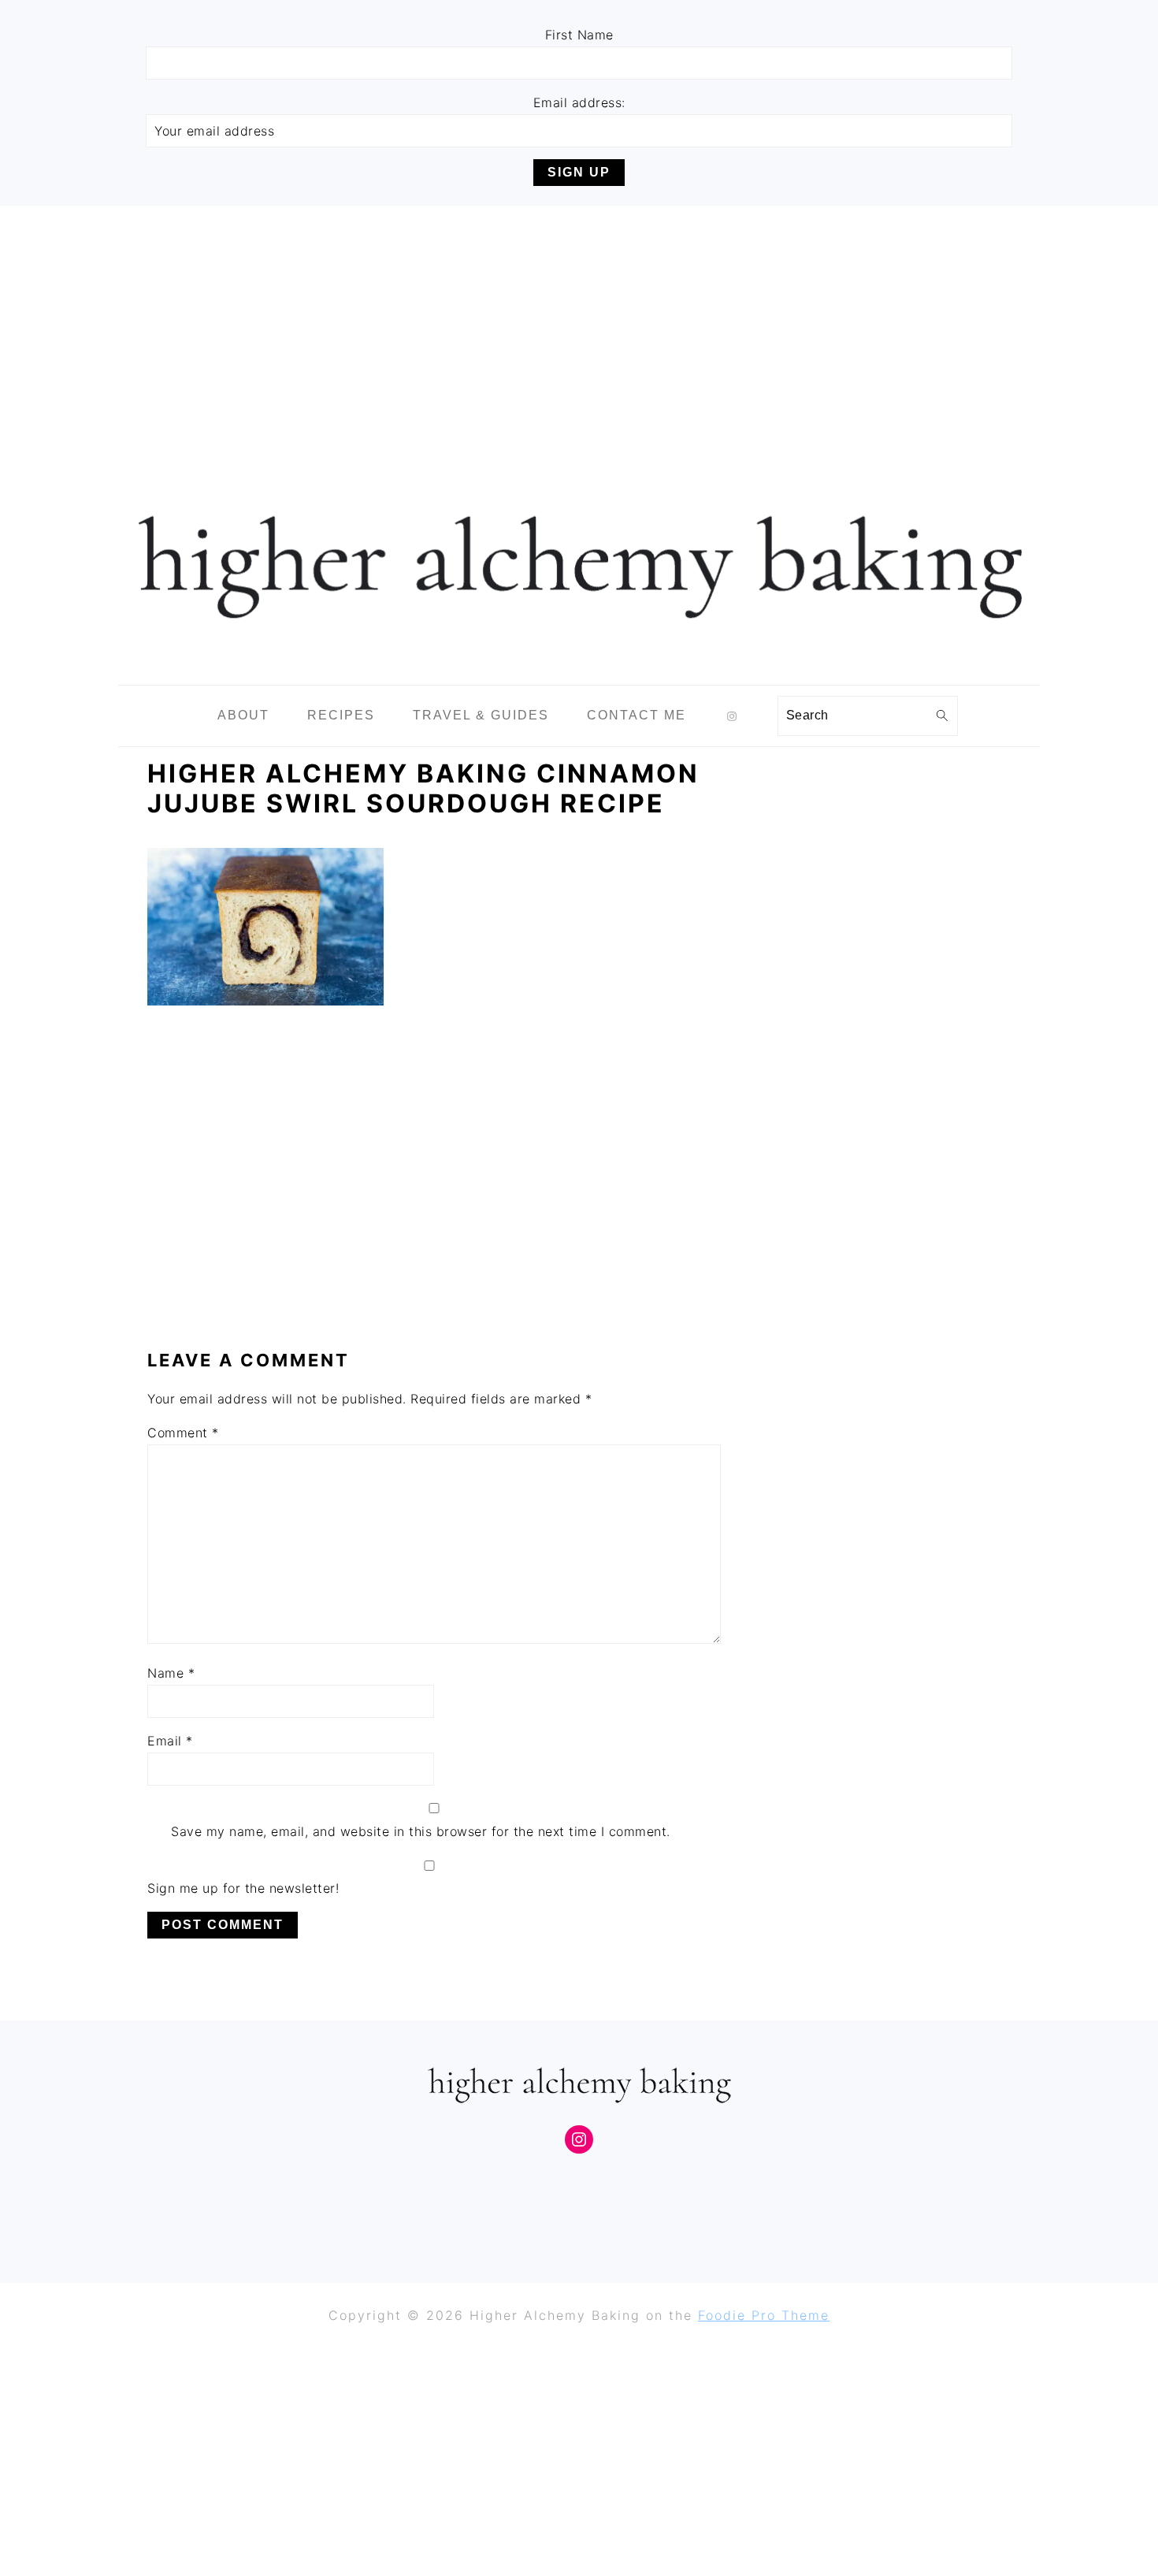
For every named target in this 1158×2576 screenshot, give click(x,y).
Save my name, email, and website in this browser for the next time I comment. (421, 1831)
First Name (579, 35)
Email (170, 1741)
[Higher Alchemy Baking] (579, 673)
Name (171, 1673)
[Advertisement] (579, 324)
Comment (183, 1433)
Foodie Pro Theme (764, 2315)
